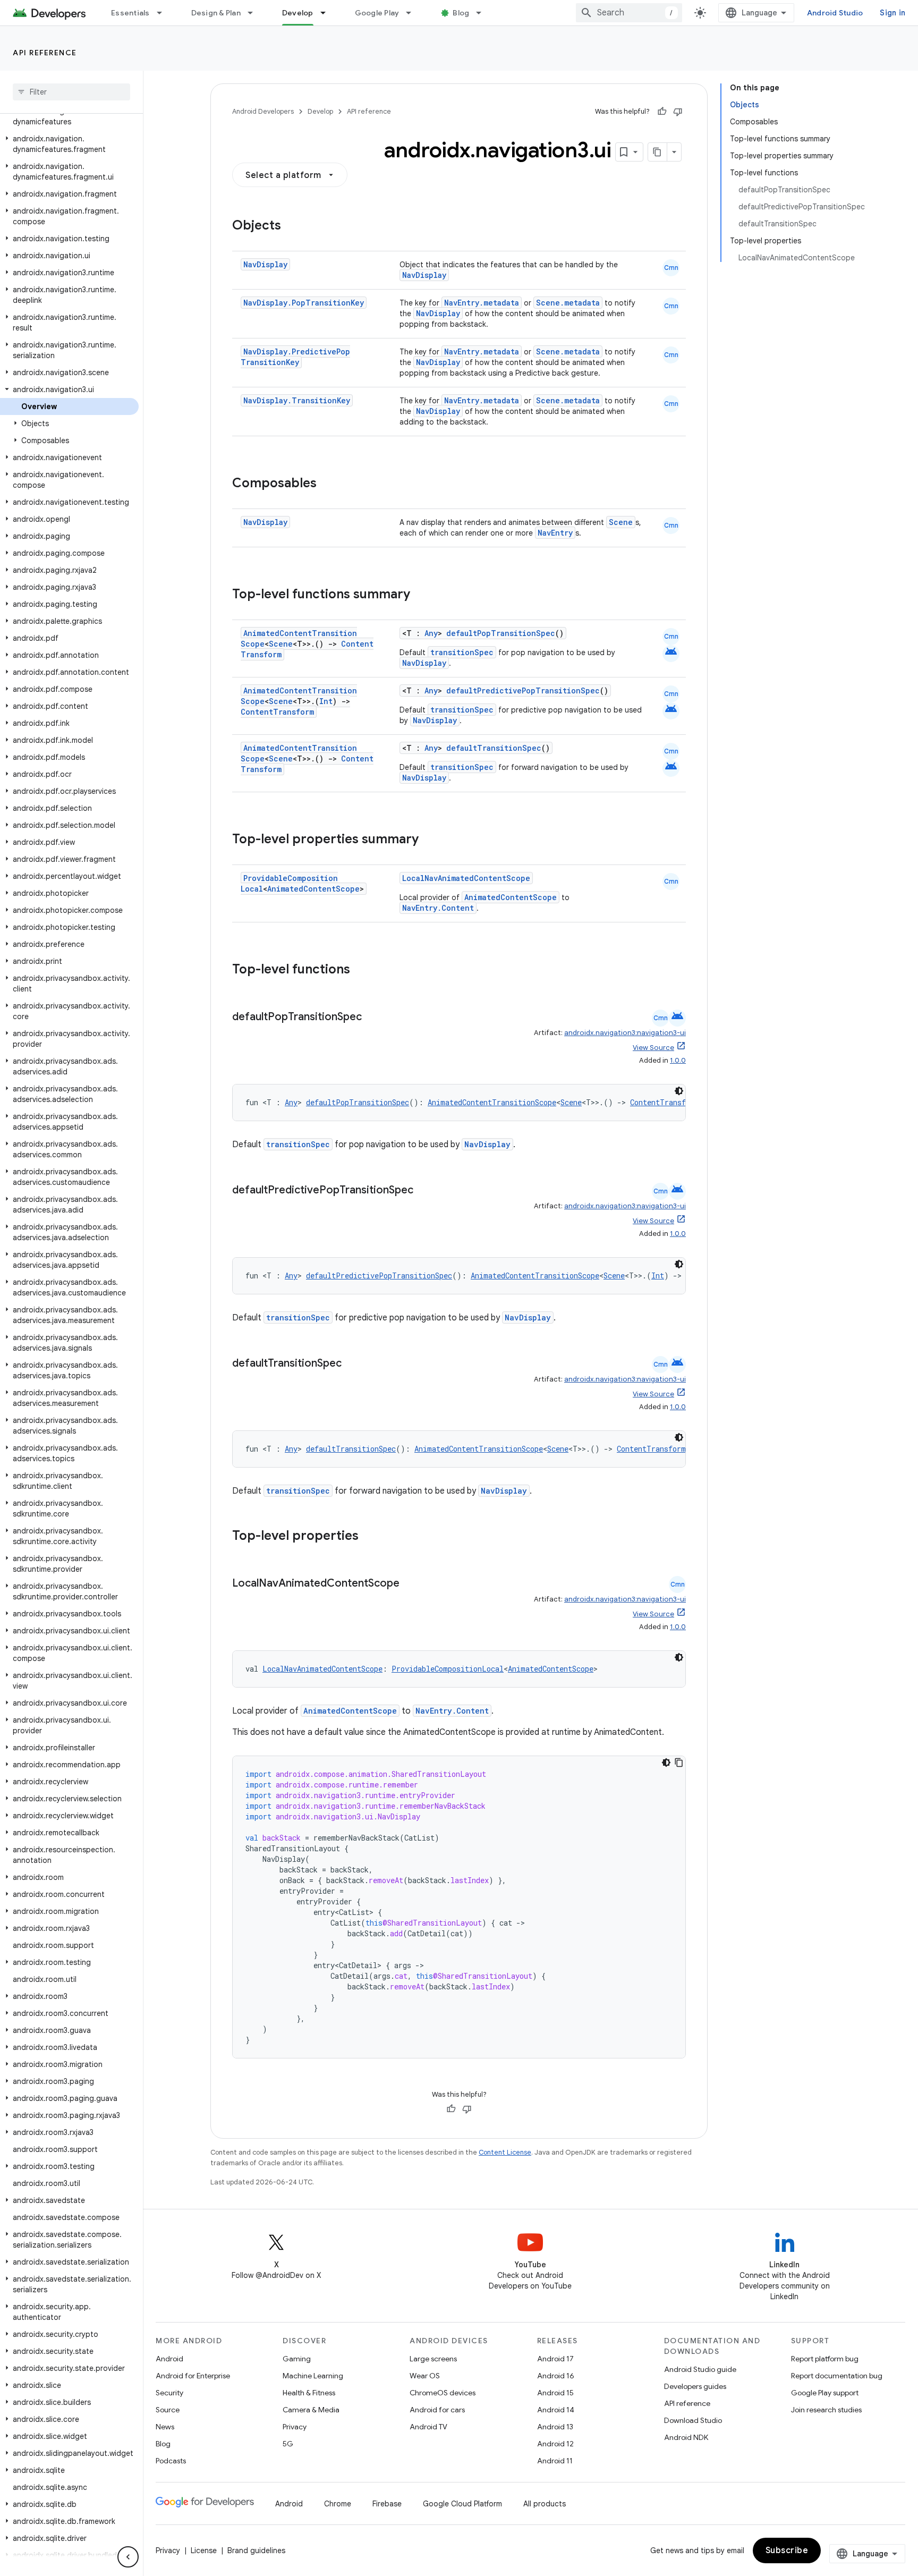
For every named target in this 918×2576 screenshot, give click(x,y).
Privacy (295, 2427)
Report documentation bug (837, 2376)
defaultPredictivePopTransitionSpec (523, 690)
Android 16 (556, 2376)
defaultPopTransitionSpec (501, 633)
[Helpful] (662, 112)
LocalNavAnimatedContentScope (466, 878)
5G (288, 2444)
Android (169, 2359)
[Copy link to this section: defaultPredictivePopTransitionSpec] (424, 1191)
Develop (298, 13)
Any (431, 633)
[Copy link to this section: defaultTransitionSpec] (352, 1364)
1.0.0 (678, 1060)
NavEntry (555, 533)
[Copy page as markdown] (658, 152)
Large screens (433, 2359)
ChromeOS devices (443, 2393)
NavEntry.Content (438, 908)
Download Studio (693, 2420)
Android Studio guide (700, 2369)
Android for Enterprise (193, 2376)
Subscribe (787, 2550)
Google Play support (825, 2393)
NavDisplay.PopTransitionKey (304, 303)
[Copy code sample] (679, 1762)
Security (169, 2393)
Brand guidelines (256, 2550)
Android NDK (686, 2437)
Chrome (338, 2504)
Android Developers (263, 111)
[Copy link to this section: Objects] (292, 226)
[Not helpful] (678, 112)
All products (545, 2504)
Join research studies (826, 2410)
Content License (505, 2152)
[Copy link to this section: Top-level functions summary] (421, 595)
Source (168, 2410)
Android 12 (555, 2444)
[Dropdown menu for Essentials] (164, 13)
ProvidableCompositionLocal (448, 1669)
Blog (461, 13)
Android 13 (555, 2427)
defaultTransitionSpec (494, 748)
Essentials (130, 13)
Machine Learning (313, 2376)
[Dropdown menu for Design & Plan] (255, 13)
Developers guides (695, 2386)
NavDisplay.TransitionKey (297, 400)
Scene (621, 522)
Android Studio (835, 13)
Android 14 (556, 2410)
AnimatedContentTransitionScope (492, 1102)
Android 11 (555, 2461)
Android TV (428, 2427)
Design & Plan (216, 13)
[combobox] (629, 13)
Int (326, 701)
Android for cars (437, 2410)
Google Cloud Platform (462, 2504)
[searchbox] (71, 92)
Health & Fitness (309, 2393)
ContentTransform (277, 712)
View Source (653, 1048)
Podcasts (171, 2461)
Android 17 (555, 2359)
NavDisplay (265, 264)
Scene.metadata (568, 303)
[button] (69, 116)
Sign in (892, 13)
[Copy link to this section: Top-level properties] (369, 1537)
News (165, 2427)
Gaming (297, 2359)
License (204, 2550)
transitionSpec (462, 652)
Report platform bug (825, 2359)
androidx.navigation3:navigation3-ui (625, 1033)
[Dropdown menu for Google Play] (413, 13)
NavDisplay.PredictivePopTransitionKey (295, 357)
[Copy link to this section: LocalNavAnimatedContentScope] (410, 1584)
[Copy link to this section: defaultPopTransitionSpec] (372, 1018)
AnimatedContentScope (313, 889)
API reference (45, 53)
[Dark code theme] (679, 1091)
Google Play (377, 13)
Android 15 (555, 2393)
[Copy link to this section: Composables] (327, 484)
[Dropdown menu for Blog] (483, 13)
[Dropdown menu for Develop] (328, 13)
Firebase (387, 2504)
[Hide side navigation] (128, 2557)
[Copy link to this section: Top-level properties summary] (429, 840)
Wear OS (425, 2376)
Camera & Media (311, 2410)
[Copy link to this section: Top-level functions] (361, 970)
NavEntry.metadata (482, 303)
